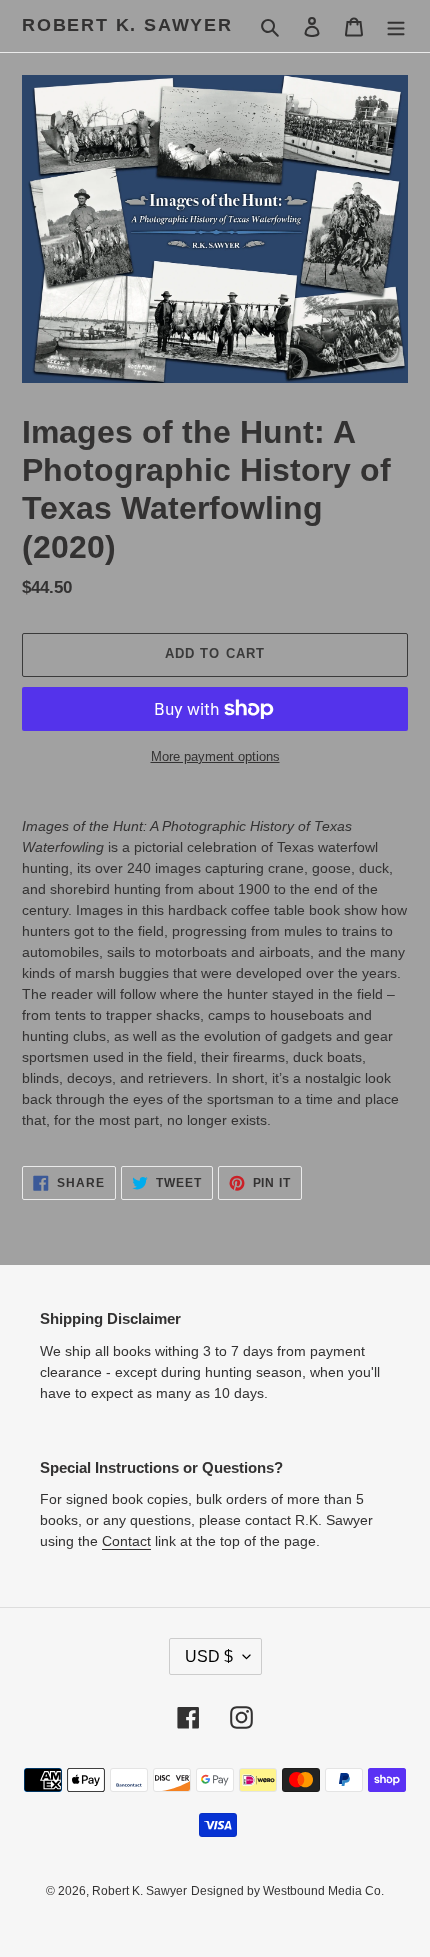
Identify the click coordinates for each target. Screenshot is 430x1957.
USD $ (209, 1656)
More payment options (215, 756)
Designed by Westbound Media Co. (287, 1891)
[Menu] (396, 26)
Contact (126, 1541)
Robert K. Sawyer (127, 25)
